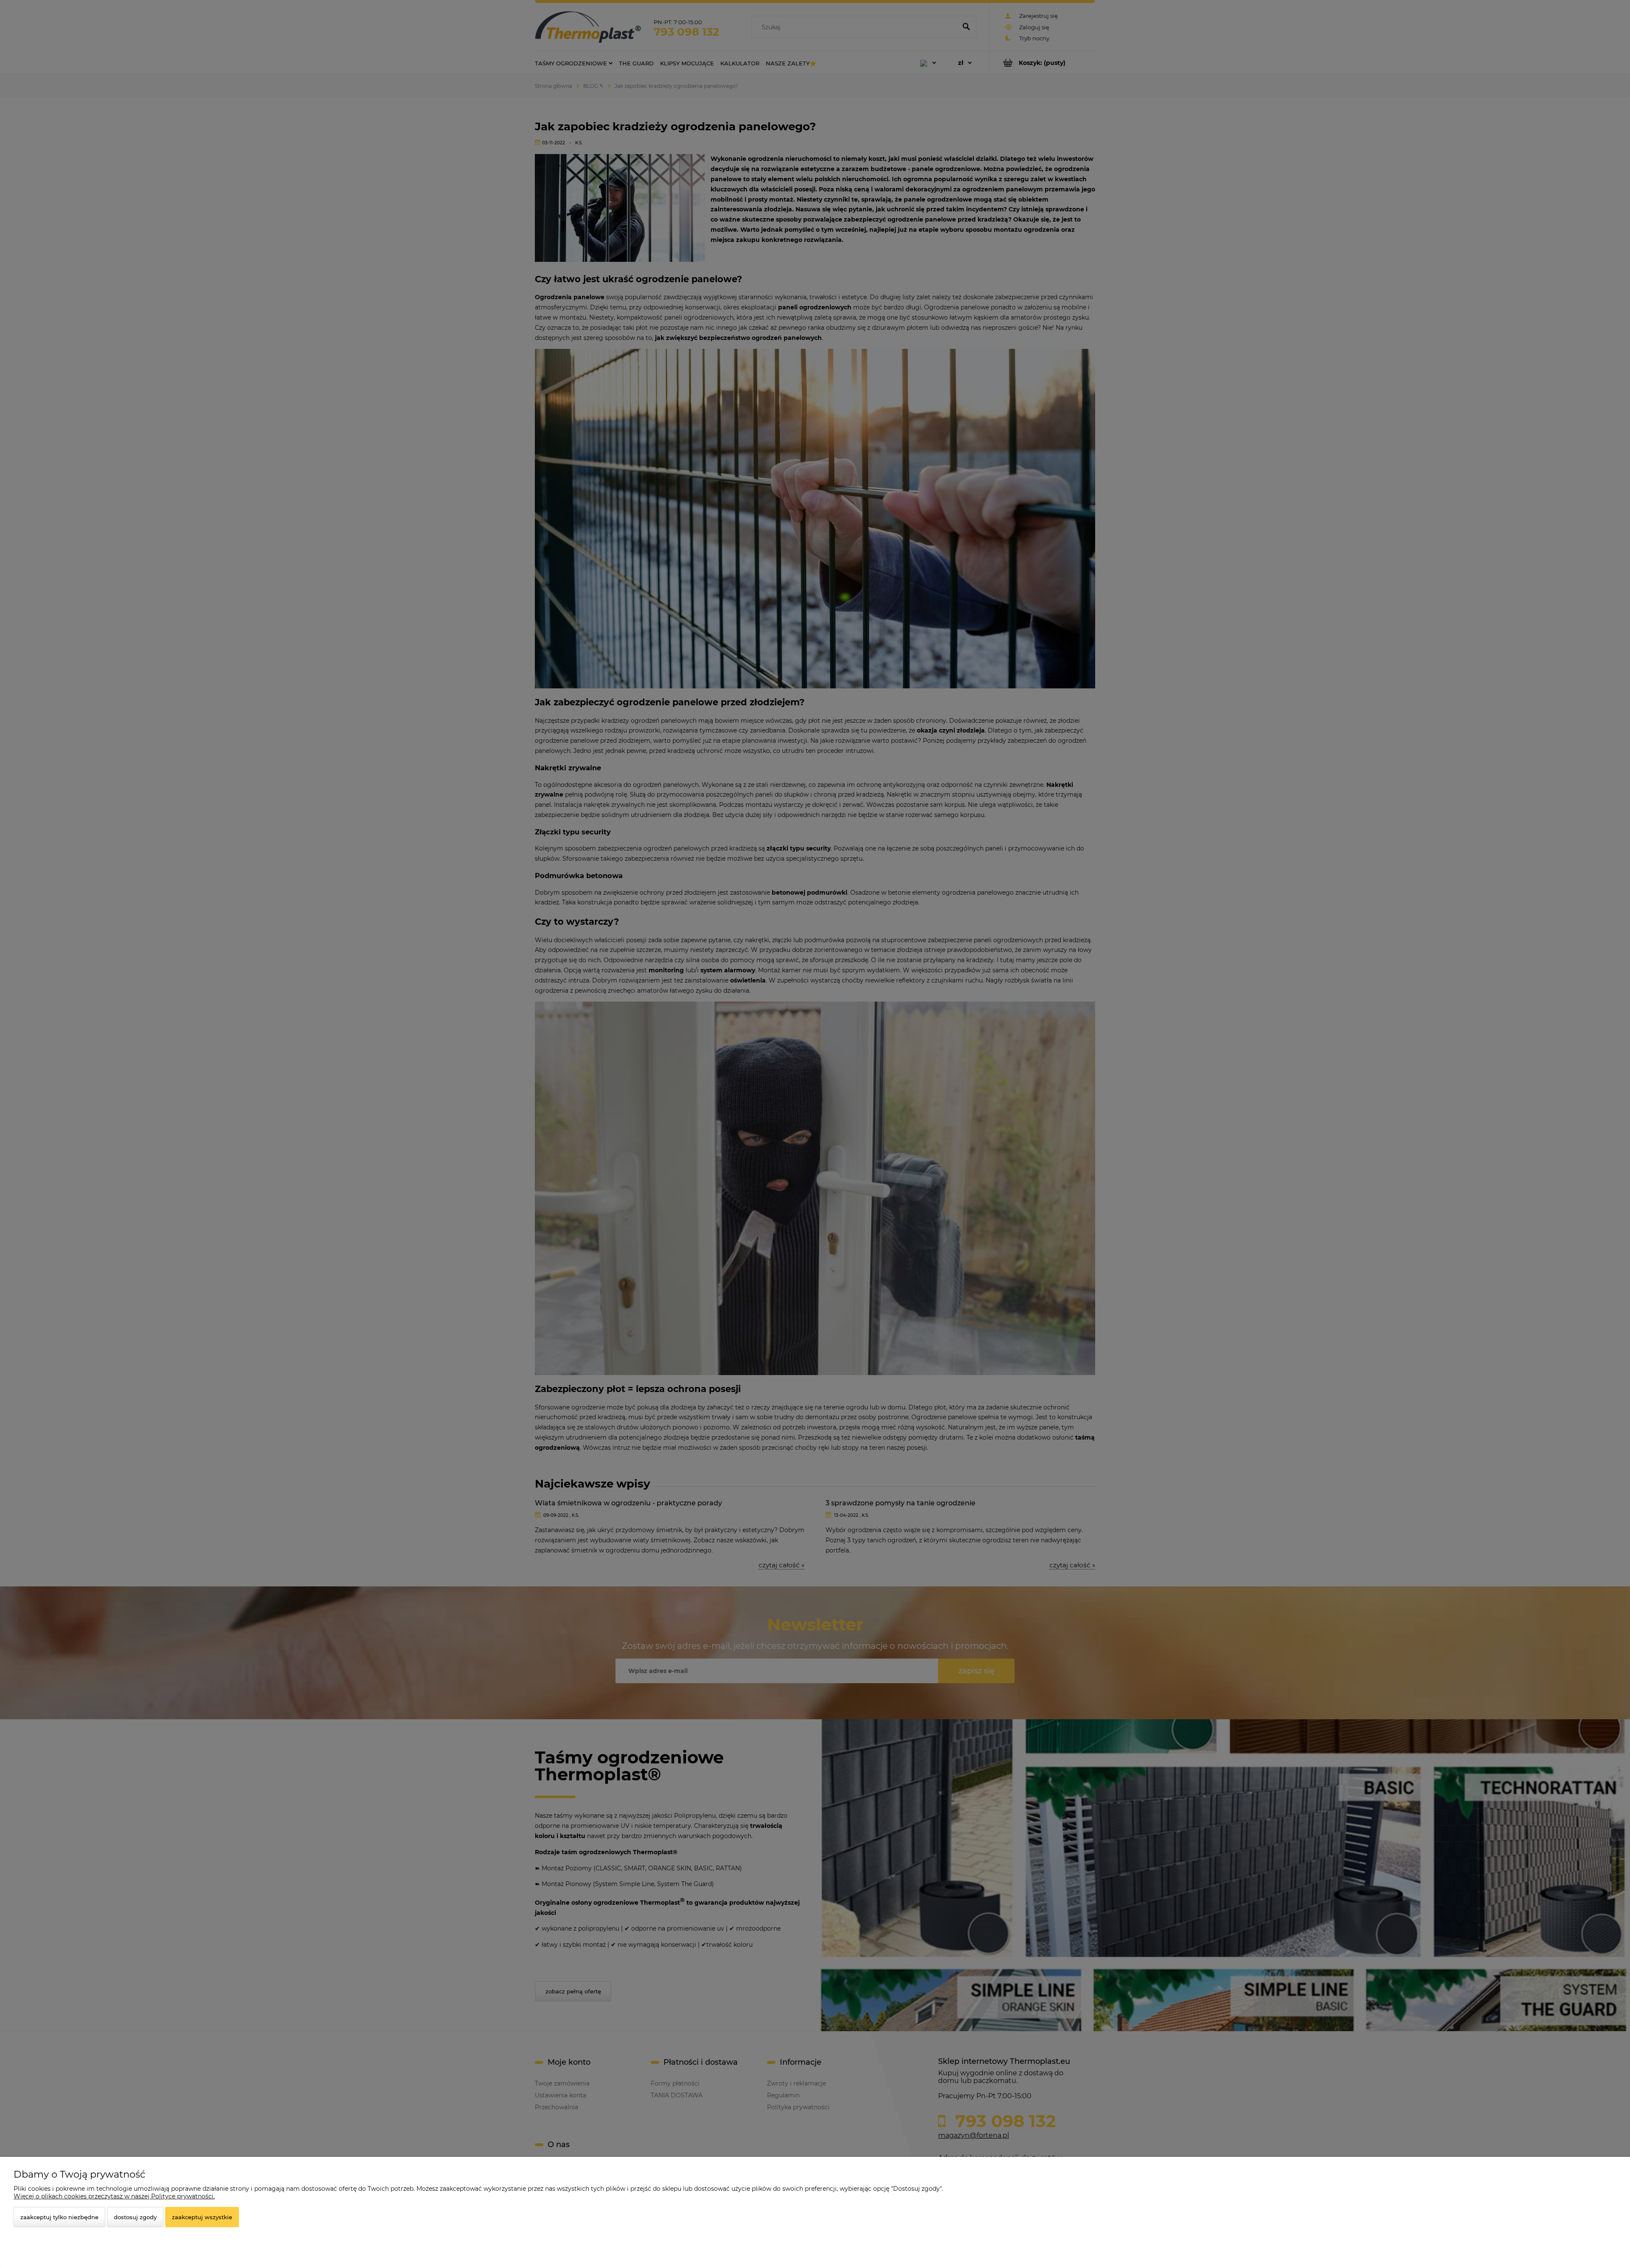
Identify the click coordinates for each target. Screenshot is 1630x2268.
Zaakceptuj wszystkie (202, 2217)
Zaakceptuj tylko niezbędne (59, 2217)
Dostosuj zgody (135, 2217)
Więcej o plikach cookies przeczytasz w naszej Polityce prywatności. (114, 2196)
